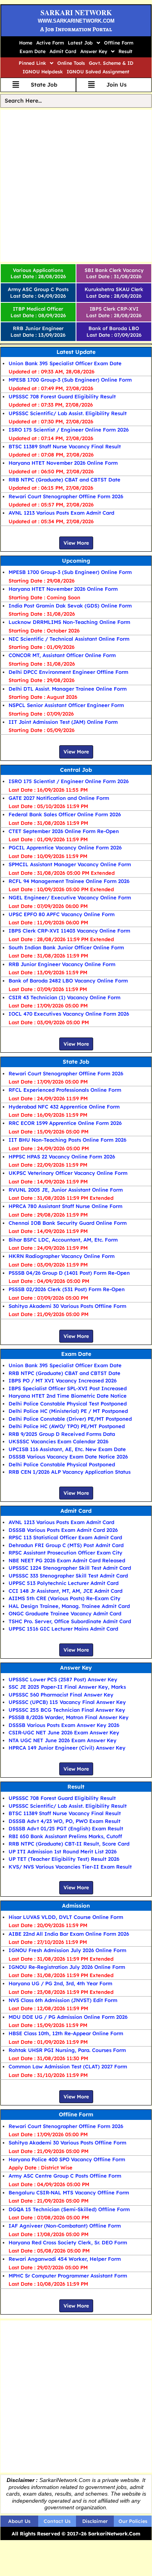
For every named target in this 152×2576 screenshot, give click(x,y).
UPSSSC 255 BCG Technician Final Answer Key (67, 1710)
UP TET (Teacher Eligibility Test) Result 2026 (64, 1859)
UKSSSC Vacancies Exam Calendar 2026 (58, 1441)
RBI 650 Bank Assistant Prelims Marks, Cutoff (65, 1836)
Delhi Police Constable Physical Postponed (62, 1464)
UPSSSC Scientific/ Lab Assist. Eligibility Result (68, 413)
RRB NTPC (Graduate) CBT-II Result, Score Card (69, 1844)
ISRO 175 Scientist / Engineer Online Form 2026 (69, 430)
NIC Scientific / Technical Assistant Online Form (69, 639)
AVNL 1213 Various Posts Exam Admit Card (61, 513)
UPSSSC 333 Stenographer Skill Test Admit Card (68, 1576)
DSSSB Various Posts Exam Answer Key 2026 (64, 1725)
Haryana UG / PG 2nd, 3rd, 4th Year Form (60, 1983)
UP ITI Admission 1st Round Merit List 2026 (63, 1851)
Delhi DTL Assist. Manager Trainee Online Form (68, 689)
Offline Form (119, 43)
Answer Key (94, 51)
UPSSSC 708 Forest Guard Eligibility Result (62, 396)
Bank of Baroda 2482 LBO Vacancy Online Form (68, 981)
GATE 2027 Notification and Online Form (59, 798)
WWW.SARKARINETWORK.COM (76, 21)
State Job (76, 1062)
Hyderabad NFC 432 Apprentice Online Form (64, 1107)
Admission (76, 1906)
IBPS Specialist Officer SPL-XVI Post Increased (68, 1388)
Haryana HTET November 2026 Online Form (63, 463)
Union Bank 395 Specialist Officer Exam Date (65, 363)
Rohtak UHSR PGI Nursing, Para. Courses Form (67, 2050)
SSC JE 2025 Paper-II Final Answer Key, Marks (67, 1687)
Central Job (76, 770)
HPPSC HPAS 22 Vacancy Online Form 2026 (62, 1157)
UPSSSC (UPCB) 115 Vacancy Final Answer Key (67, 1702)
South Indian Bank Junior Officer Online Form (66, 947)
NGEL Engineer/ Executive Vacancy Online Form (70, 897)
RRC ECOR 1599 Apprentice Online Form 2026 (65, 1123)
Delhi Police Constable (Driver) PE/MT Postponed (70, 1419)
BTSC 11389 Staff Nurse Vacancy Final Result (65, 446)
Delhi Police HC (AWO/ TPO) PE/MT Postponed (67, 1426)
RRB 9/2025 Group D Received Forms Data (62, 1434)
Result (125, 51)
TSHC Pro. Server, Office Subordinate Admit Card (70, 1621)
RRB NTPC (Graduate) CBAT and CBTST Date (65, 480)
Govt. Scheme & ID (111, 63)
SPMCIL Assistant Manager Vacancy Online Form (70, 864)
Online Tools (71, 63)
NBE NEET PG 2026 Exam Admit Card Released (67, 1560)
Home (26, 43)
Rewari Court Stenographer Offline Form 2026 (66, 496)
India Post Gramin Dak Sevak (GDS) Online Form (70, 606)
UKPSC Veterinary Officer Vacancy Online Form (68, 1173)
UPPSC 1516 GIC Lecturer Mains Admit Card (63, 1629)
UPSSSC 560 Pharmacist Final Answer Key (61, 1695)
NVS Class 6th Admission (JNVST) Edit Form (63, 2000)
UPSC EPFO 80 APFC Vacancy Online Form (62, 914)
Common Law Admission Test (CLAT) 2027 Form (68, 2066)
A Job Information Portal (76, 29)
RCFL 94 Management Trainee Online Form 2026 (69, 881)
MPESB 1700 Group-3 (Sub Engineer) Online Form (70, 380)
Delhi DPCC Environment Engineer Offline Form (68, 672)
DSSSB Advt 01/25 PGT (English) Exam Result (66, 1828)
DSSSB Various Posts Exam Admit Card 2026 (63, 1530)
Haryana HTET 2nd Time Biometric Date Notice (68, 1396)
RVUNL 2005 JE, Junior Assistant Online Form (66, 1190)
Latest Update (76, 352)
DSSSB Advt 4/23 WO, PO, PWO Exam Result (65, 1821)
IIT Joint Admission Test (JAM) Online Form (63, 722)
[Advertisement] (76, 186)
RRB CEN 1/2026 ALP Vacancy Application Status (70, 1472)
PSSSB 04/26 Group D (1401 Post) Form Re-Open (69, 1273)
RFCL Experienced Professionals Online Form (65, 1090)
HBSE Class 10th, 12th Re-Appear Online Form (66, 2033)
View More (76, 543)
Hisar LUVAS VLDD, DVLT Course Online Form (66, 1917)
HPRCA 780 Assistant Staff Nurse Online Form (65, 1206)
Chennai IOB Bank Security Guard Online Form (68, 1223)
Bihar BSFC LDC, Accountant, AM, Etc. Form (63, 1240)
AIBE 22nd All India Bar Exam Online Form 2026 (69, 1934)
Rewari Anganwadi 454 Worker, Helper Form (65, 2259)
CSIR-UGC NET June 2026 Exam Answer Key (64, 1732)
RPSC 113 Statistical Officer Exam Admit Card (65, 1537)
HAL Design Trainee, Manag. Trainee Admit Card (69, 1606)
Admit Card (63, 51)
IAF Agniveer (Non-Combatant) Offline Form (65, 2226)
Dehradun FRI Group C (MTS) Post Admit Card (66, 1545)
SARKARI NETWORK (76, 12)
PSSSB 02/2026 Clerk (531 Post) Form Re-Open (67, 1289)
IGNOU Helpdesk (43, 72)
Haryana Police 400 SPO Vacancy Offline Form (67, 2159)
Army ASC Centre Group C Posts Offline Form (65, 2176)
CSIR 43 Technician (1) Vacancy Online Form (65, 997)
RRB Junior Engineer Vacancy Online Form (62, 964)
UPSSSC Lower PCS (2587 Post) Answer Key (63, 1679)
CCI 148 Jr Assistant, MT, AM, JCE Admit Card (65, 1591)
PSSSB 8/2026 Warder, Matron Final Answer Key (69, 1717)
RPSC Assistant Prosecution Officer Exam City (65, 1553)
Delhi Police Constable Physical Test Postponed (68, 1403)
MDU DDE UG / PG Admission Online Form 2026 (68, 2017)
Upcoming (76, 561)
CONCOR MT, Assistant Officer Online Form (62, 655)
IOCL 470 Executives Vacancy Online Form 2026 (69, 1014)
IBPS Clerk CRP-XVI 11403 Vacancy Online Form (69, 931)
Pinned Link (32, 63)
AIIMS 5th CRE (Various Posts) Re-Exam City (65, 1598)
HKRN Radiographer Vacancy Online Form (62, 1256)
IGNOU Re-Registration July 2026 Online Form (67, 1967)
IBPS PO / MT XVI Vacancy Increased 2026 (63, 1380)
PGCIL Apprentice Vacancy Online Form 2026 (65, 847)
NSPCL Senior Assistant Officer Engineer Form (66, 705)
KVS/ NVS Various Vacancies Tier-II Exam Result (70, 1867)
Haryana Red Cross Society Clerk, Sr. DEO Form (68, 2242)
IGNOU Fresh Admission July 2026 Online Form (67, 1950)
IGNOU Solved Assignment (98, 72)
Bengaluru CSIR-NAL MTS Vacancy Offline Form (69, 2192)
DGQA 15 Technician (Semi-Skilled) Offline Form (69, 2209)
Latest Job (80, 43)
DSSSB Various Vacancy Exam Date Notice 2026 (68, 1457)
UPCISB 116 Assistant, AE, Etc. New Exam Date (67, 1449)
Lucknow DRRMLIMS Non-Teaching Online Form (69, 622)
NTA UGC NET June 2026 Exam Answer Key (63, 1740)
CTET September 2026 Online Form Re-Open (64, 831)
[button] (84, 43)
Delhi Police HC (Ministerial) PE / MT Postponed (68, 1411)
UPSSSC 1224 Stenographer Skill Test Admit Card (70, 1568)
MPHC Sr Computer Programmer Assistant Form (68, 2276)
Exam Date (33, 51)
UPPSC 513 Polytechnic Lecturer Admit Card (64, 1583)
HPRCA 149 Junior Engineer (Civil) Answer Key (67, 1748)
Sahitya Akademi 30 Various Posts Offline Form (67, 1306)
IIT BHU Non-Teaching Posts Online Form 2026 (67, 1140)
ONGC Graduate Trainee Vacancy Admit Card (65, 1613)
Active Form (50, 43)
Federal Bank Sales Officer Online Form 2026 (65, 814)
